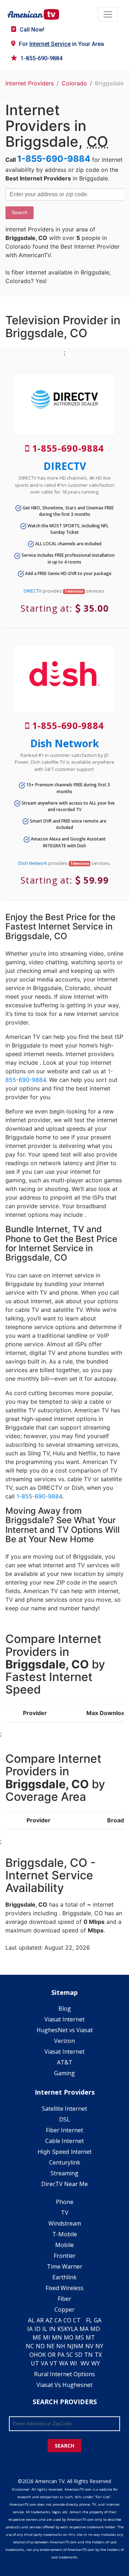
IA (30, 2329)
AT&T (65, 2062)
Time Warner (65, 2266)
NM (78, 2346)
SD (79, 2355)
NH (61, 2346)
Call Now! (32, 30)
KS (61, 2329)
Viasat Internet (64, 2019)
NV (89, 2346)
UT (35, 2363)
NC (30, 2346)
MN (57, 2337)
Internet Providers (30, 83)
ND (40, 2346)
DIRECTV (65, 466)
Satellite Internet (64, 2109)
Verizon (64, 2041)
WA (64, 2363)
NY (99, 2346)
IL (45, 2329)
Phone (65, 2202)
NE (51, 2346)
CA (58, 2320)
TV (65, 2213)
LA (74, 2329)
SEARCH (64, 2446)
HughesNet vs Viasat (65, 2030)
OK (42, 2355)
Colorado (74, 83)
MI (47, 2337)
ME (37, 2337)
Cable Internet (64, 2141)
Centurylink (65, 2162)
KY (68, 2329)
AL (31, 2320)
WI (73, 2363)
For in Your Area (61, 44)
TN (89, 2355)
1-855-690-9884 (41, 58)
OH (34, 2355)
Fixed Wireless (64, 2288)
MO (69, 2337)
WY (96, 2363)
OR (52, 2355)
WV (85, 2363)
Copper (64, 2309)
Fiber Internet (64, 2130)
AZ (49, 2320)
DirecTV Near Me (64, 2184)
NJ (70, 2346)
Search (20, 212)
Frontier (65, 2256)
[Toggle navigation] (108, 14)
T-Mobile (65, 2234)
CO (67, 2320)
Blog (65, 2008)
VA (44, 2363)
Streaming (64, 2173)
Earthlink (64, 2277)
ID (37, 2329)
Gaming (64, 2073)
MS (80, 2337)
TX (98, 2355)
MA (84, 2329)
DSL (64, 2119)
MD (95, 2329)
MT (90, 2337)
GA (98, 2320)
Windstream (65, 2223)
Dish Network (64, 743)
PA (61, 2355)
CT (77, 2320)
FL (89, 2320)
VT (54, 2363)
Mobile (64, 2245)
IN (52, 2329)
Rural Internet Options (64, 2374)
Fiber (64, 2299)
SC (70, 2355)
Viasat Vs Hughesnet (64, 2385)
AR (40, 2320)
